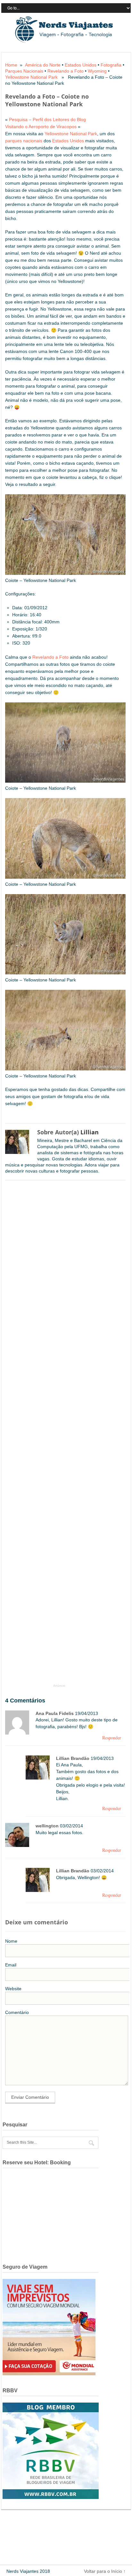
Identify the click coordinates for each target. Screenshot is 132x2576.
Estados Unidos (81, 65)
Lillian (90, 1132)
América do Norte (43, 65)
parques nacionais (24, 141)
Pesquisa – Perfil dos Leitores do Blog (47, 119)
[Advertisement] (56, 1435)
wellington (47, 1826)
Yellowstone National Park (31, 77)
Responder (112, 1738)
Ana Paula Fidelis (55, 1713)
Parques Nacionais (24, 71)
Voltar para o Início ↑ (105, 2571)
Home (11, 65)
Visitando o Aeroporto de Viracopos (41, 127)
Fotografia (111, 65)
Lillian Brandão (73, 1758)
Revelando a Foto (66, 71)
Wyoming (97, 71)
